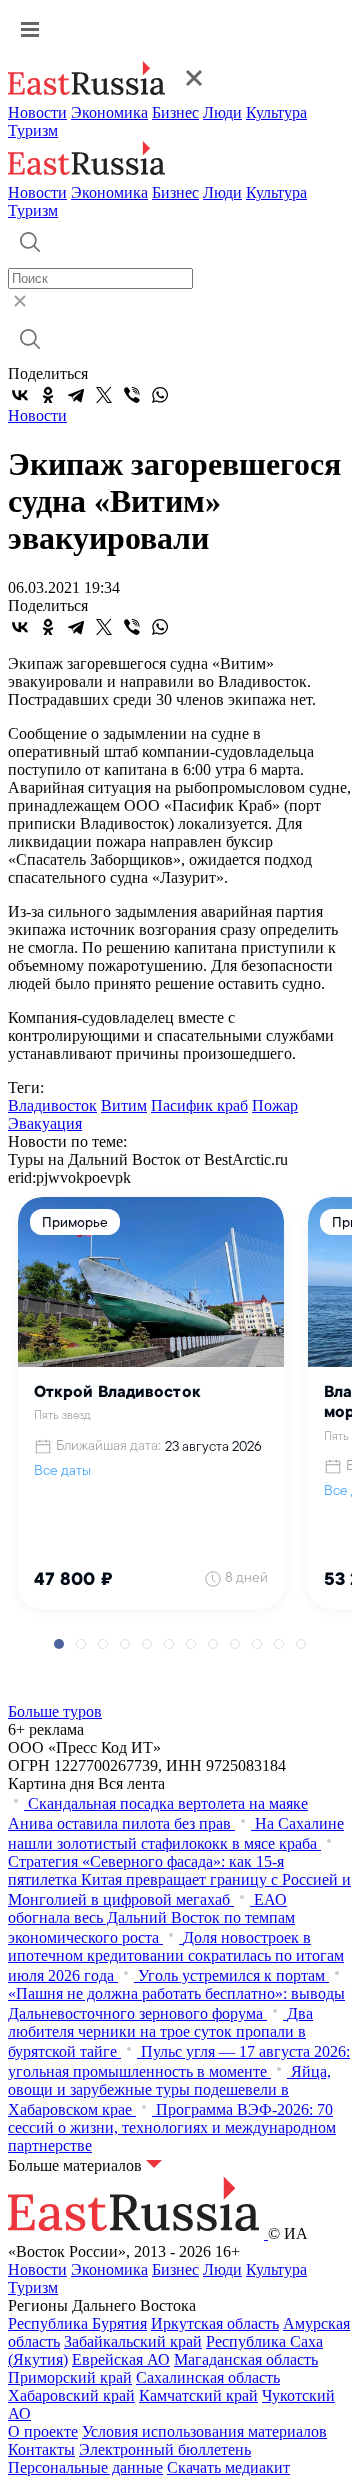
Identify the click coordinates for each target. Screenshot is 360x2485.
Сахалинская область (208, 2377)
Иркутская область (215, 2323)
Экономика (109, 112)
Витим (124, 1105)
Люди (222, 112)
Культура (276, 112)
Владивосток (52, 1105)
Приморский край (70, 2377)
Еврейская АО (121, 2359)
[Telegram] (76, 395)
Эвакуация (45, 1123)
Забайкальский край (133, 2341)
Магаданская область (246, 2359)
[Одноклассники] (48, 395)
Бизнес (175, 112)
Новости (37, 112)
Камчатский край (198, 2395)
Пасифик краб (199, 1105)
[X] (104, 395)
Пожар (275, 1105)
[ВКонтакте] (20, 395)
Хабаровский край (71, 2395)
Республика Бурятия (77, 2323)
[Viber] (132, 395)
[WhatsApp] (160, 395)
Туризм (33, 130)
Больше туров (55, 1711)
